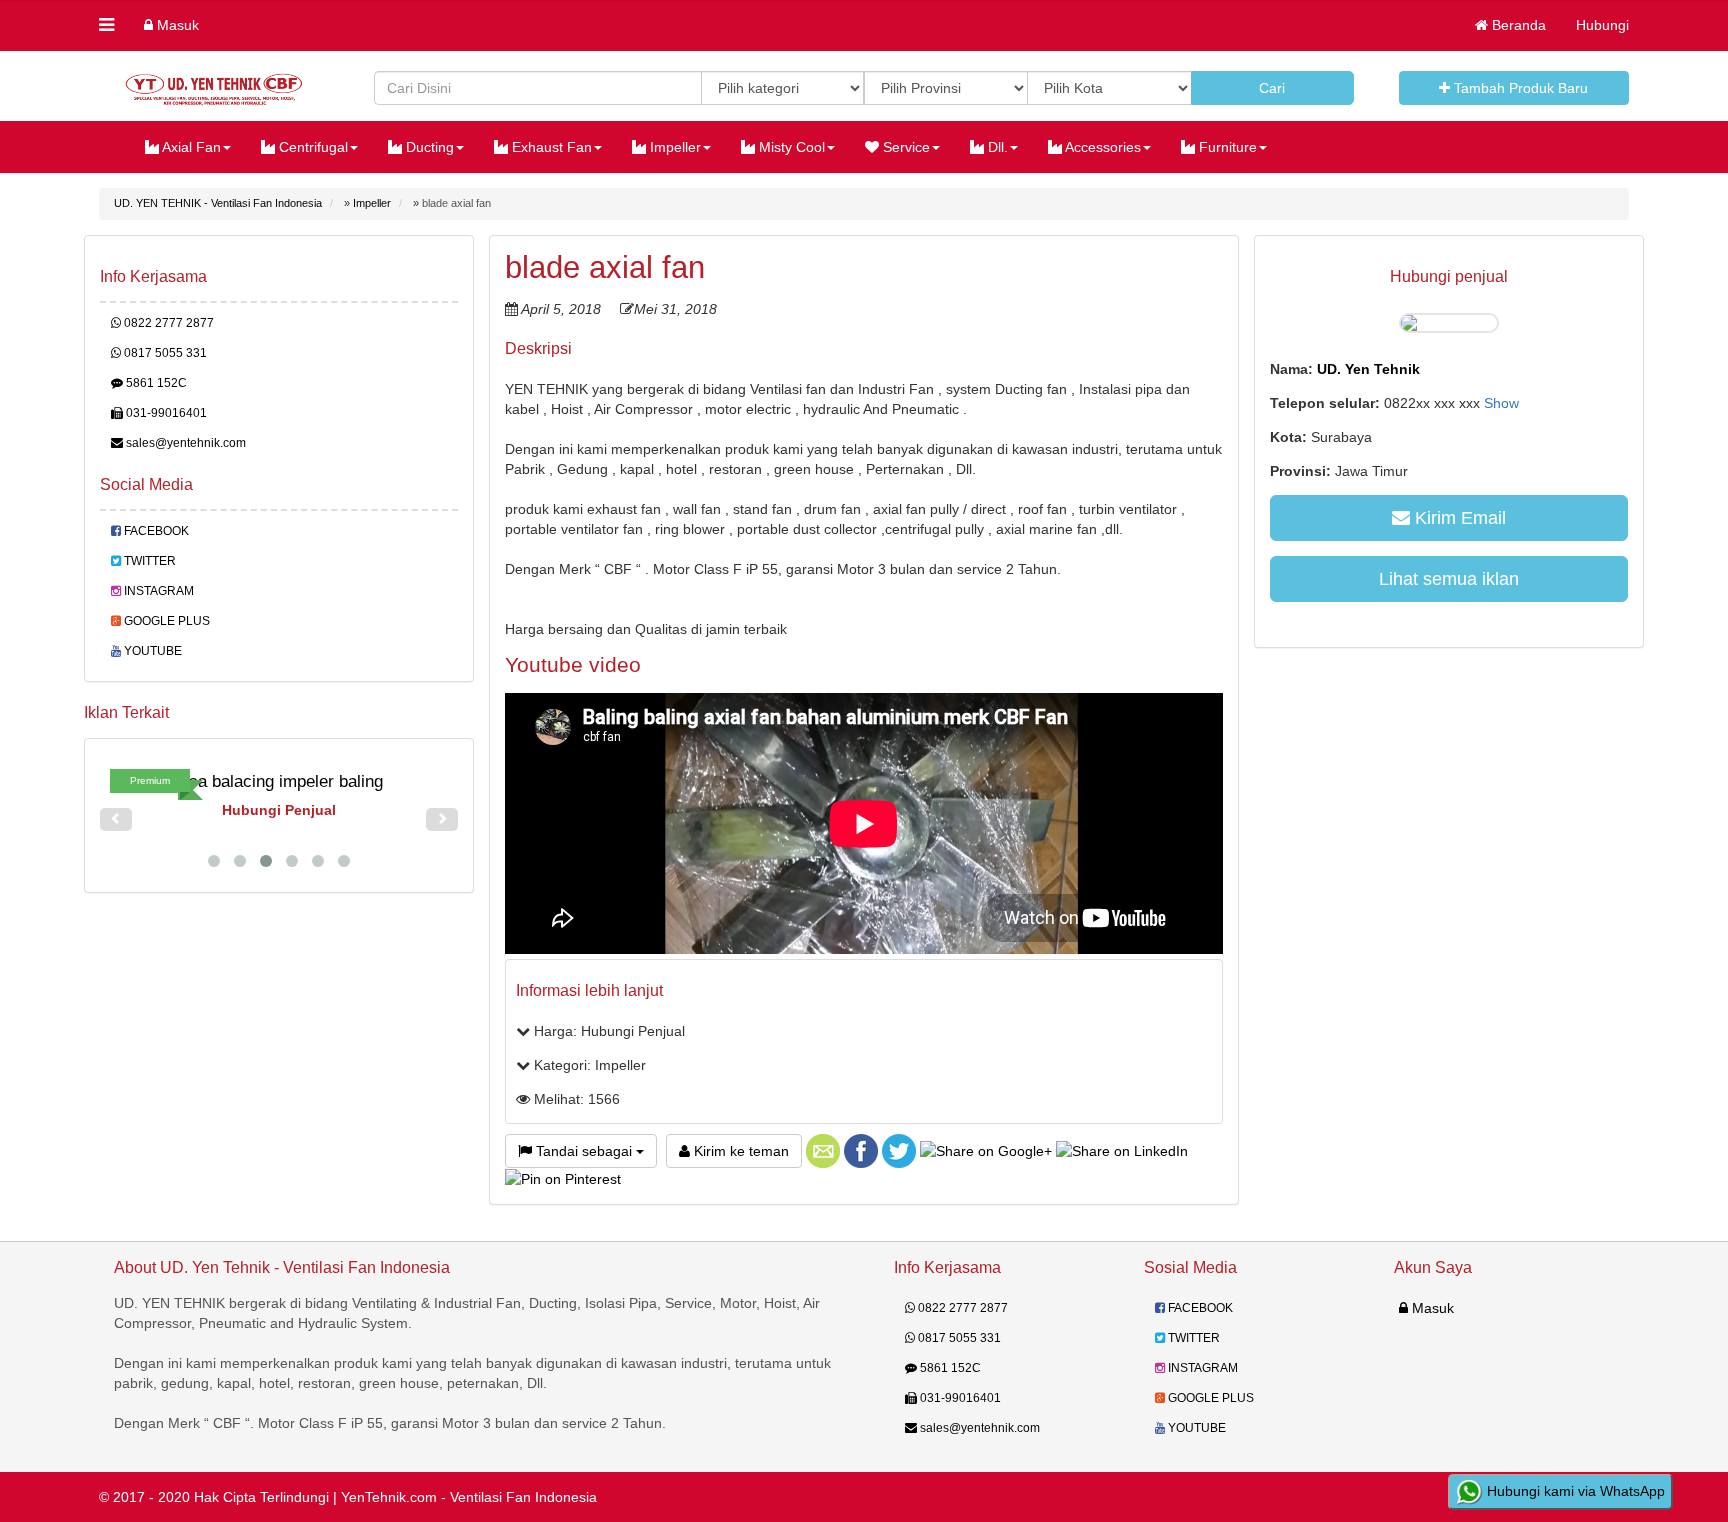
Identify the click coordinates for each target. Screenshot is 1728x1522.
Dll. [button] (996, 147)
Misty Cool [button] (790, 147)
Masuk (176, 25)
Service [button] (904, 147)
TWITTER (148, 561)
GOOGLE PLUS (165, 621)
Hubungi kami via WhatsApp (1574, 1491)
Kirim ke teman (739, 1151)
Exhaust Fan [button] (550, 147)
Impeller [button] (673, 147)
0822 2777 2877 (167, 323)
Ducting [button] (428, 147)
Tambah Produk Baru (1519, 88)
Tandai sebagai (584, 1151)
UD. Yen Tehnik (1368, 369)
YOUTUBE (151, 651)
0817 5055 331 (164, 353)
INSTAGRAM (157, 591)
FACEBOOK (155, 531)
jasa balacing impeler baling (279, 781)
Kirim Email (1458, 518)
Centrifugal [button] (311, 147)
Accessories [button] (1101, 147)
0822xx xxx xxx (1451, 403)
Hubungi (1602, 25)
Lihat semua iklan (1449, 579)
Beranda (1517, 25)
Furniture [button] (1226, 147)
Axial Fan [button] (190, 147)
